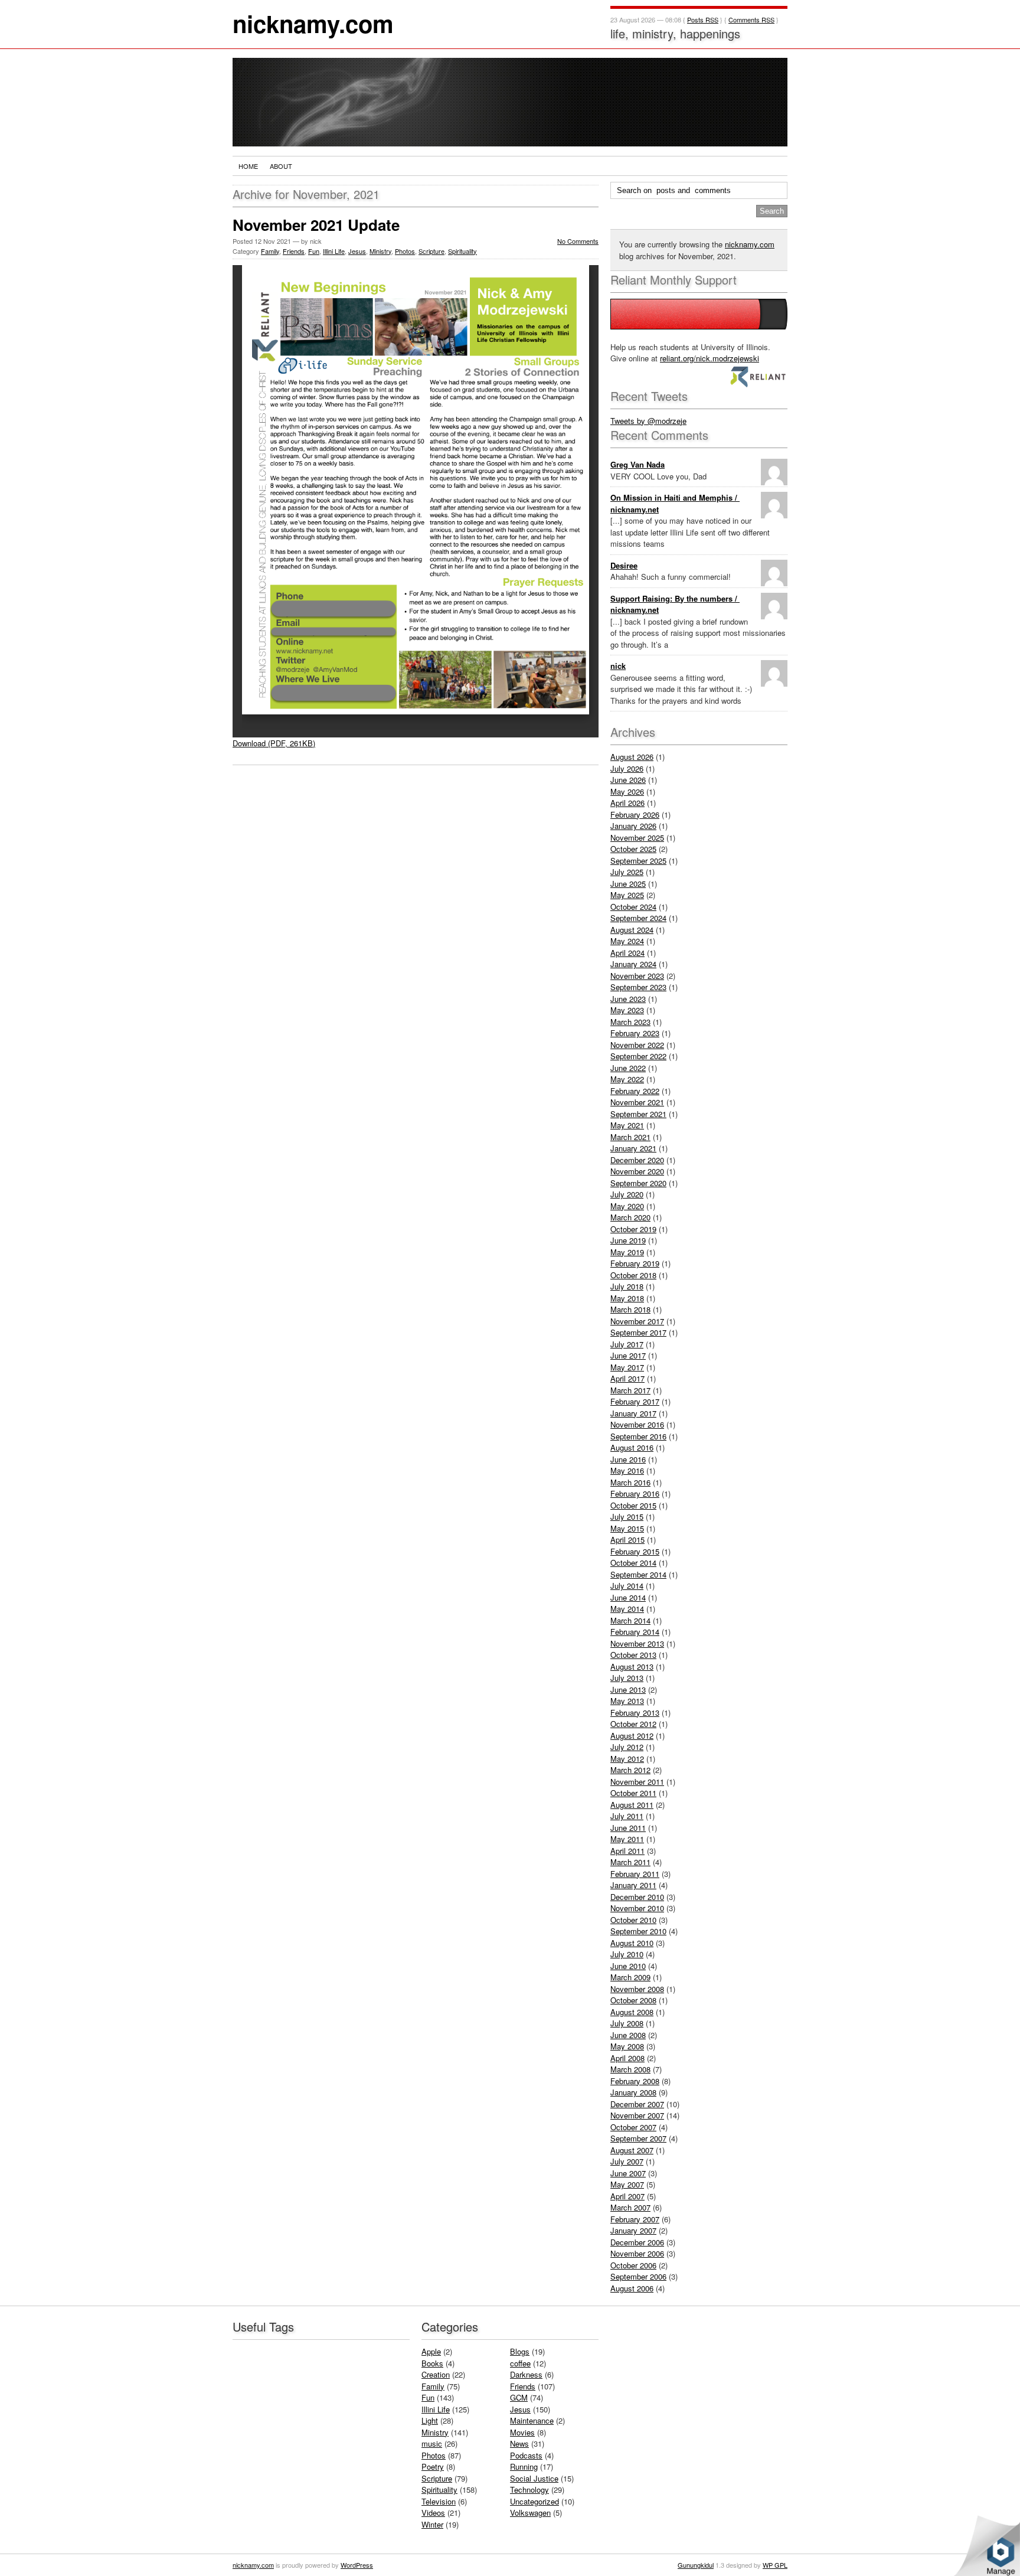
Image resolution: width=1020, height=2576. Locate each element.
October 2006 (633, 2265)
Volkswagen (530, 2513)
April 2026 (627, 803)
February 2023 (635, 1033)
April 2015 (627, 1540)
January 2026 (633, 826)
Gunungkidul (696, 2565)
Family (270, 251)
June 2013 (628, 1689)
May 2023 (627, 1010)
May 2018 (627, 1298)
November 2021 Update (316, 225)
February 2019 (635, 1263)
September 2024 (638, 918)
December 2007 (637, 2104)
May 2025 (627, 895)
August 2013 (632, 1666)
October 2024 (633, 907)
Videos (433, 2513)
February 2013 (635, 1713)
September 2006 (638, 2276)
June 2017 (628, 1355)
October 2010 (633, 1920)
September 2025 (638, 861)
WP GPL (775, 2565)
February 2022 (635, 1091)
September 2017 (638, 1332)
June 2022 (628, 1068)
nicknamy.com (313, 23)
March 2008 (630, 2069)
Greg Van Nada (637, 464)
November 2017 (637, 1321)
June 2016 (628, 1459)
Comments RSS (751, 19)
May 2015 (627, 1528)
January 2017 (633, 1413)
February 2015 (635, 1551)
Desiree (624, 565)
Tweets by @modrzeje (648, 421)
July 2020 (627, 1194)
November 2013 (637, 1643)
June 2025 (628, 884)
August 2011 (632, 1805)
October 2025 (633, 849)
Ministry (380, 251)
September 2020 (638, 1183)
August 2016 (632, 1447)
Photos (405, 251)
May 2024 (627, 941)
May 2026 (627, 791)
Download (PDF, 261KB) (274, 743)
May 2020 (627, 1206)
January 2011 (633, 1885)
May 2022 (627, 1079)
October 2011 (633, 1793)
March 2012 (630, 1770)
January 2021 (633, 1148)
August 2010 (632, 1943)
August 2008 (632, 2012)
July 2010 (627, 1954)
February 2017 (635, 1401)
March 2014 (630, 1620)
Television (439, 2501)
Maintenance (532, 2420)
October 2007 (633, 2127)
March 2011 (630, 1862)
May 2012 (627, 1759)
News (519, 2443)
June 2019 (628, 1240)
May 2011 (627, 1839)
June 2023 (628, 999)
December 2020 (637, 1160)
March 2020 (630, 1217)
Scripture (431, 251)
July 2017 (627, 1344)
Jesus (357, 251)
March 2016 (630, 1482)
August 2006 (632, 2288)
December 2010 (637, 1897)
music (432, 2443)
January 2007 (633, 2230)
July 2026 (627, 768)
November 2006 (637, 2253)
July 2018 (627, 1286)
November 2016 (637, 1424)
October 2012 (633, 1724)
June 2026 (628, 780)
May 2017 (627, 1367)
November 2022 (637, 1045)
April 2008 (627, 2058)
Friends (294, 251)
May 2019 (627, 1252)
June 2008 (628, 2035)
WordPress (357, 2565)
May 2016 (627, 1470)
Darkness (526, 2374)
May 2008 (627, 2046)
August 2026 (632, 757)
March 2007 (630, 2207)
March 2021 (630, 1137)
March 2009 (630, 1977)
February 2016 (635, 1493)
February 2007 (635, 2219)
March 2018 (630, 1309)
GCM (519, 2397)
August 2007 (632, 2150)
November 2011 (637, 1782)
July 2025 (627, 872)
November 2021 (637, 1102)
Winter (432, 2524)
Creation (436, 2374)
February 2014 (635, 1632)
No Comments (578, 241)
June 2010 (628, 1966)
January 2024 (633, 964)
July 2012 (627, 1747)
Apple (431, 2351)
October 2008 (633, 2000)
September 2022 (638, 1056)
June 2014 (628, 1597)
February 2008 (635, 2081)
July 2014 (627, 1586)
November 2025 (637, 838)
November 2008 (637, 1989)
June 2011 (628, 1828)
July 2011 (627, 1816)
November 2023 (637, 976)
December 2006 (637, 2242)
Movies (522, 2432)
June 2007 (628, 2173)
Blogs (520, 2351)
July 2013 (627, 1678)
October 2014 (633, 1563)
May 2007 (627, 2184)
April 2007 (627, 2196)
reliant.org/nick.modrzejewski (710, 358)
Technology (529, 2490)
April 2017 (627, 1378)
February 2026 (635, 814)
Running (524, 2466)
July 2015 (627, 1516)
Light (430, 2420)
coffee (520, 2363)
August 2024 (632, 930)
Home (248, 166)
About (281, 166)
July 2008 (627, 2023)
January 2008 (633, 2092)
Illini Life (334, 251)
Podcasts (526, 2455)
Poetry (433, 2466)
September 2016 (638, 1436)
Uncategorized (534, 2501)
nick (618, 666)
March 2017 (630, 1390)
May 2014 (627, 1609)
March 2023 (630, 1022)
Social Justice (534, 2478)
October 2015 (633, 1505)
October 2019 (633, 1229)
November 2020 (637, 1171)
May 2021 (627, 1125)
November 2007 (637, 2115)
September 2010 (638, 1931)
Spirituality (462, 251)
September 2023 (638, 987)
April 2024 (627, 953)
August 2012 (632, 1736)
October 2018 (633, 1275)
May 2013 (627, 1701)
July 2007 (627, 2161)
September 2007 (638, 2138)
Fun (314, 251)
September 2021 (638, 1114)
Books (432, 2363)
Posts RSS (703, 19)
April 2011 (627, 1851)
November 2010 (637, 1908)
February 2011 (635, 1874)
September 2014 (638, 1574)
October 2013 (633, 1655)
